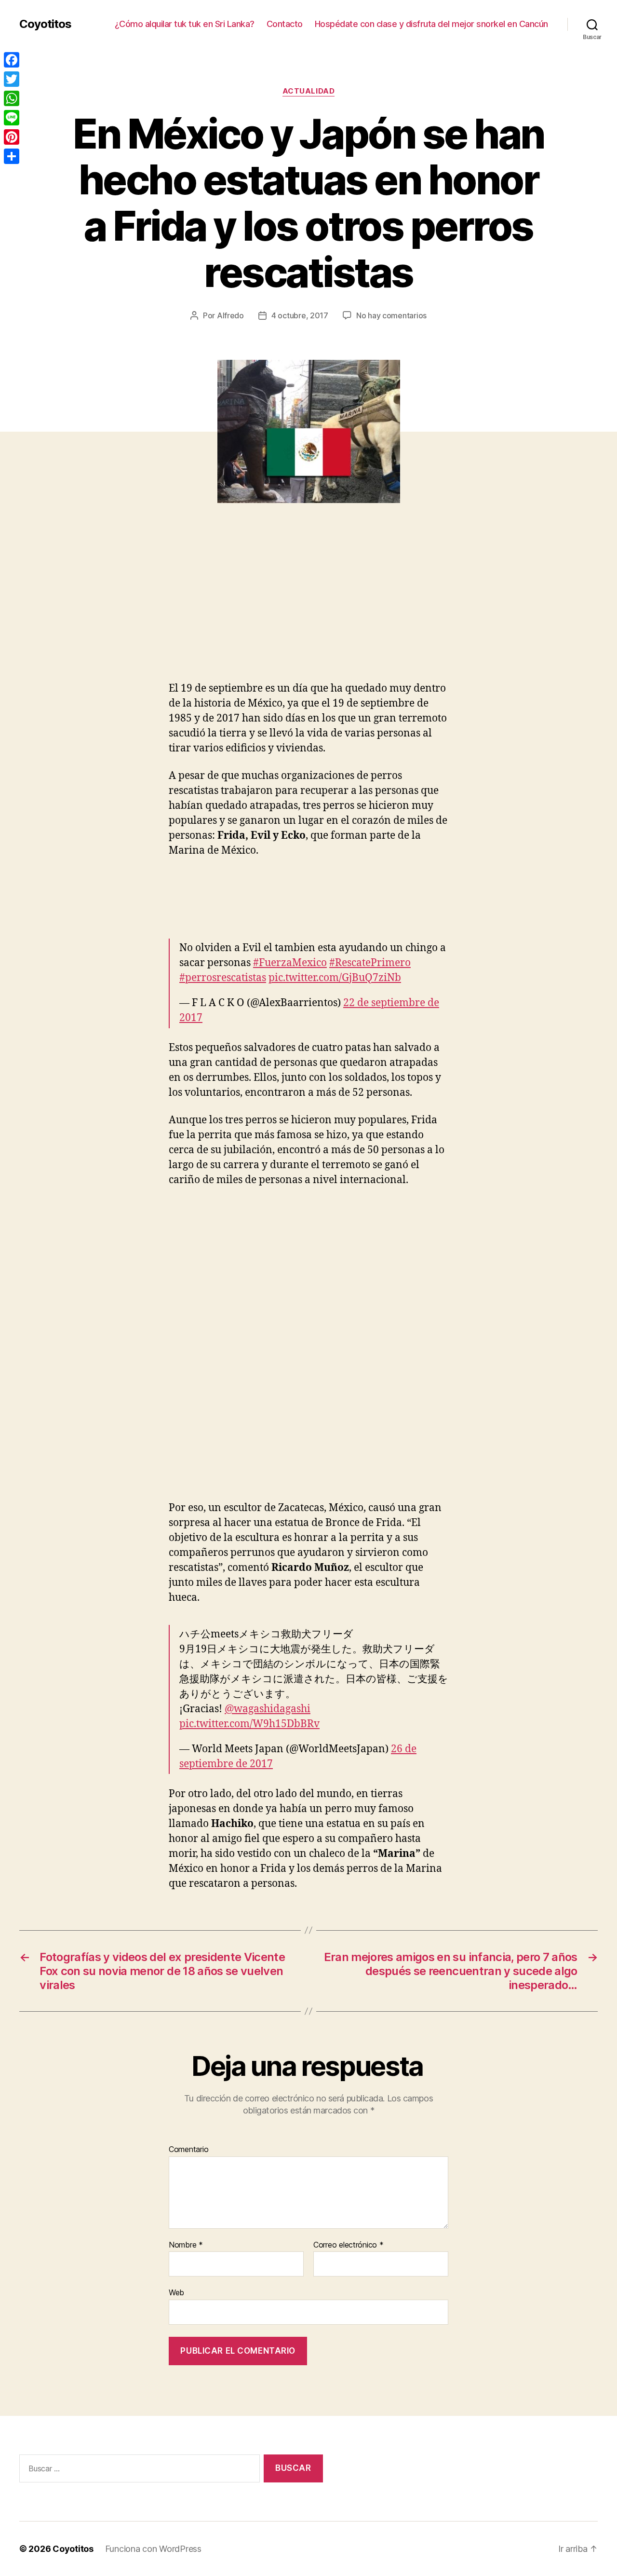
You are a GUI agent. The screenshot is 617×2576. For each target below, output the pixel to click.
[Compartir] (12, 156)
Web (176, 2292)
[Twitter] (12, 79)
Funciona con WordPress (153, 2549)
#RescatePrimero (370, 963)
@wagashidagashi (268, 1709)
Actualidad (309, 91)
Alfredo (230, 315)
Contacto (285, 24)
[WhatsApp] (12, 98)
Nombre (186, 2245)
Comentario (188, 2150)
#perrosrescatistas (223, 978)
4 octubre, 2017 (300, 315)
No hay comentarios (391, 315)
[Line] (12, 118)
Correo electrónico (349, 2245)
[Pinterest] (12, 137)
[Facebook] (12, 60)
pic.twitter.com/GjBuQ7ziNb (335, 978)
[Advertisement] (140, 609)
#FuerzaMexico (290, 963)
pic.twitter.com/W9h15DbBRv (249, 1724)
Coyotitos (45, 24)
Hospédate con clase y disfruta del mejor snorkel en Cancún (431, 24)
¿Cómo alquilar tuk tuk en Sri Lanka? (185, 24)
